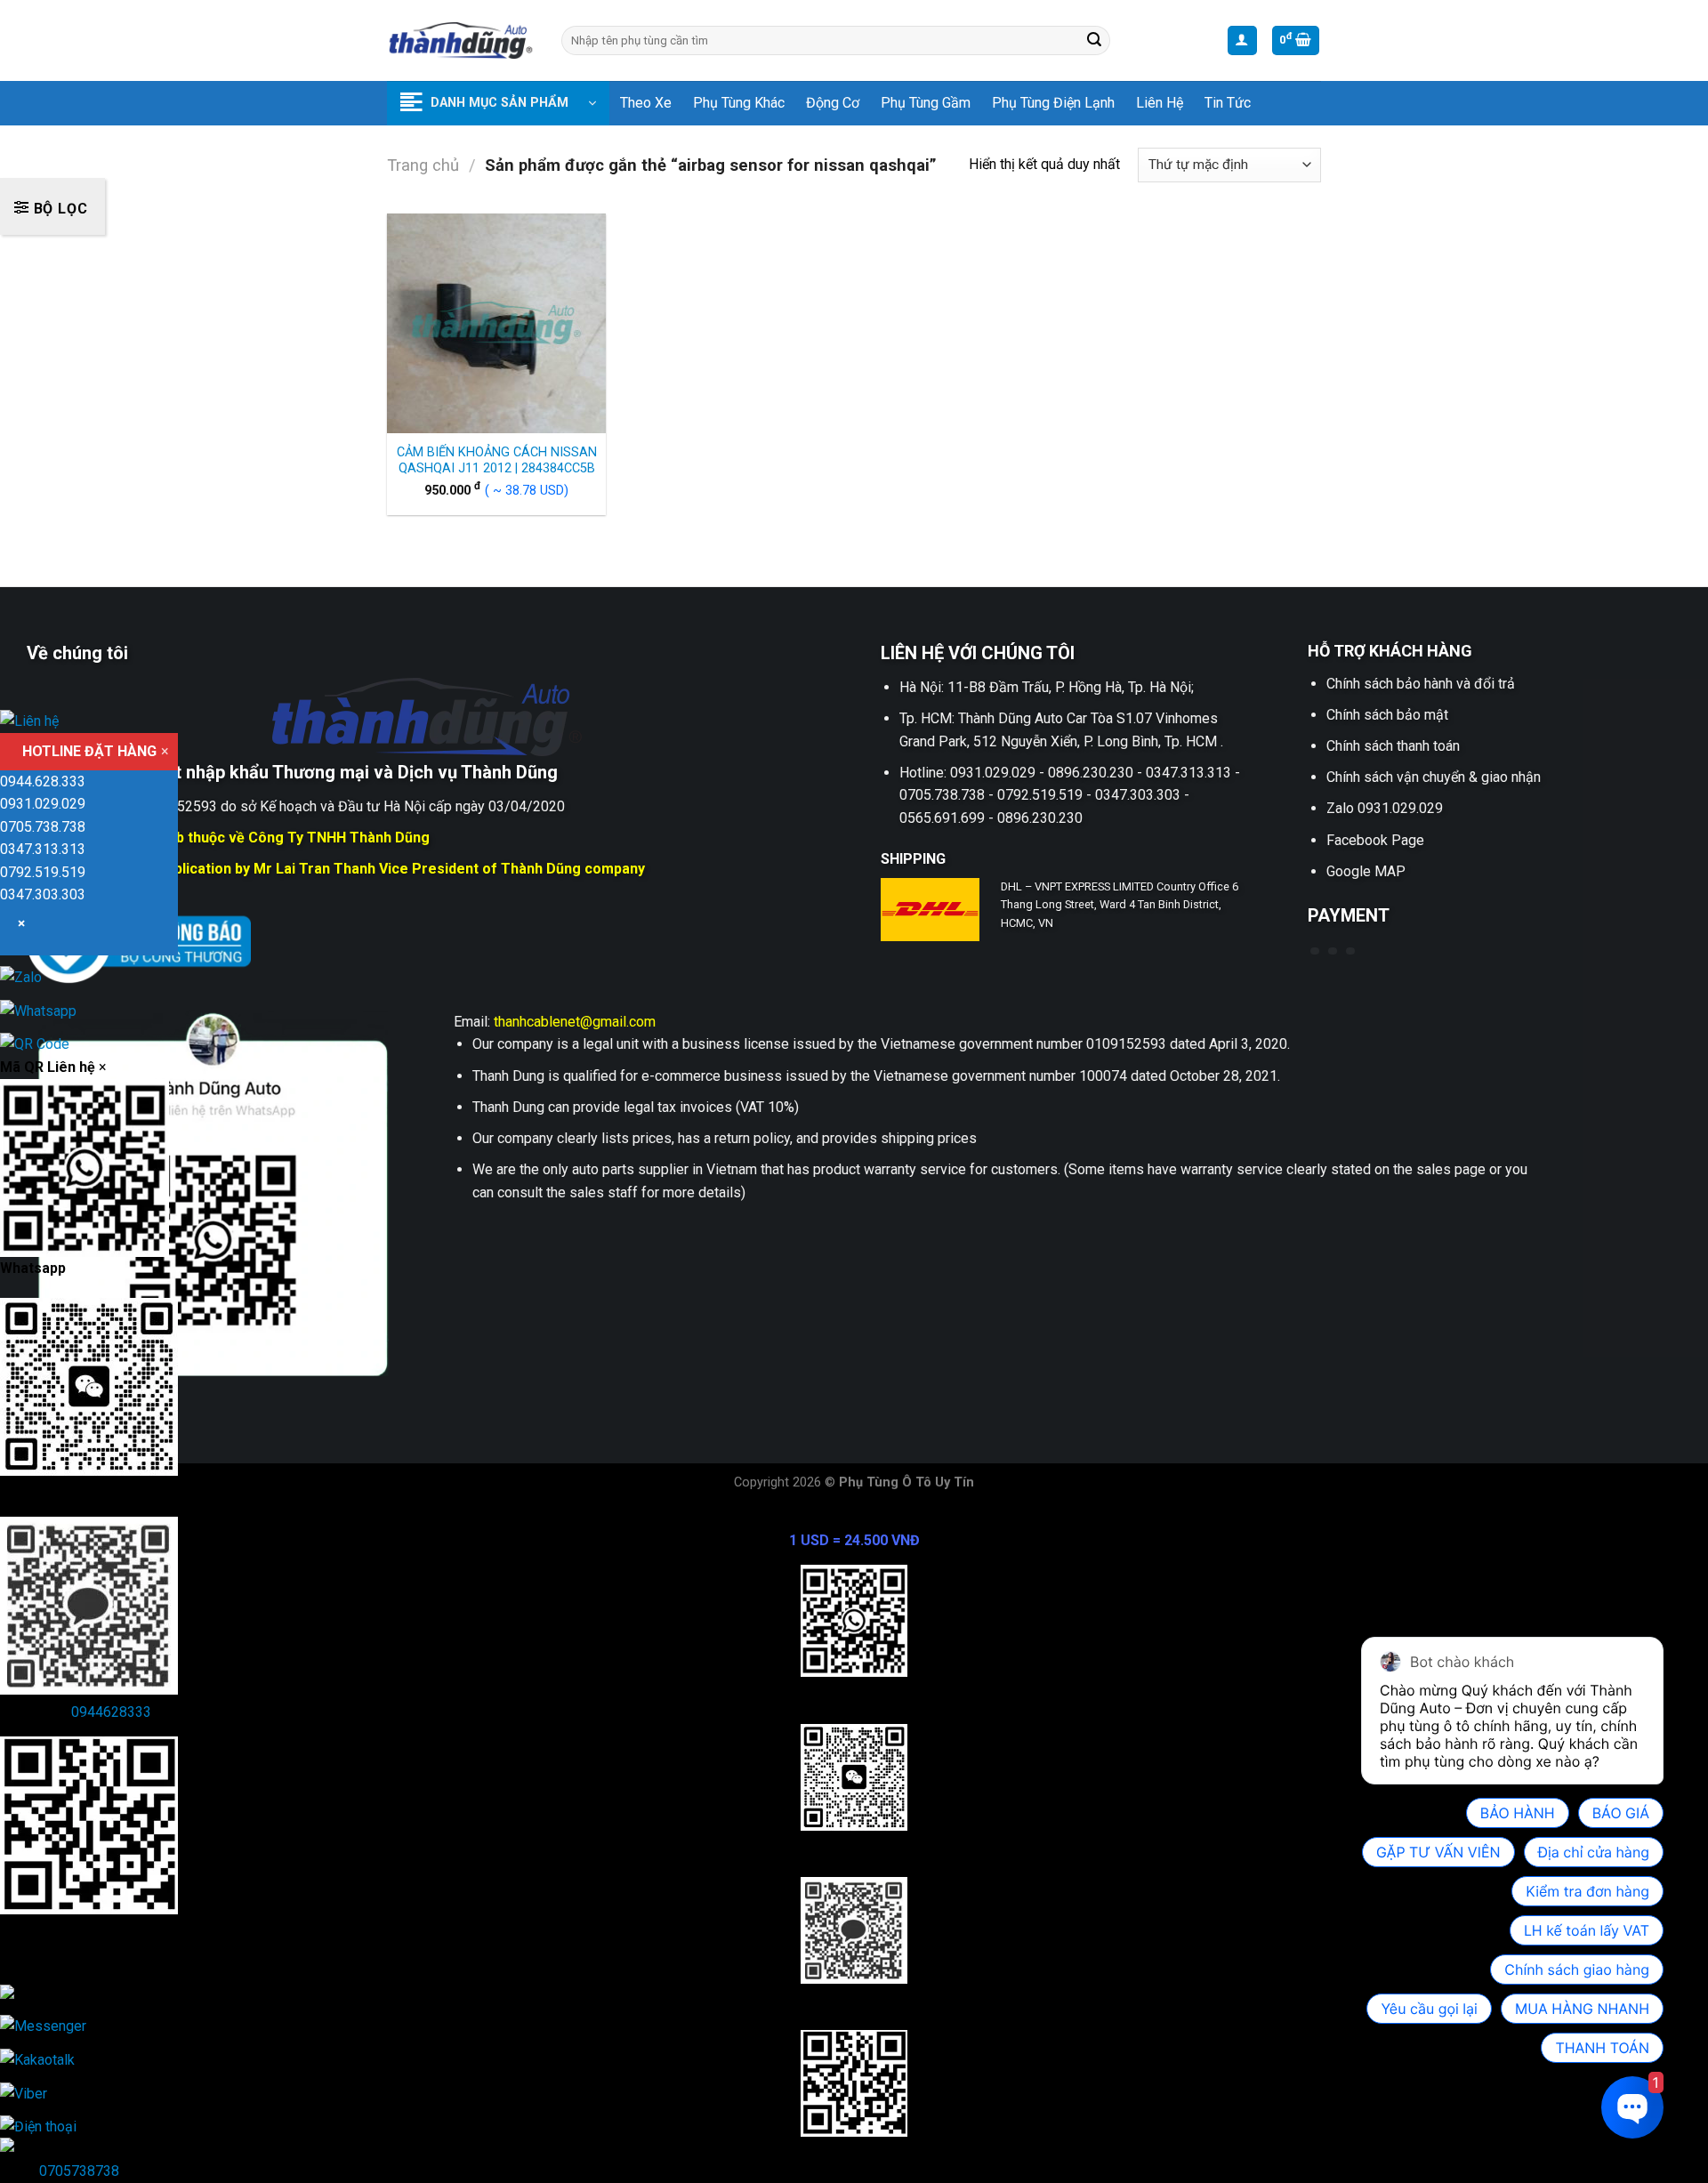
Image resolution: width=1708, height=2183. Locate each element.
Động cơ (833, 103)
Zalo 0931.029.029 (1385, 808)
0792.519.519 (43, 872)
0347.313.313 (43, 849)
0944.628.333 (43, 781)
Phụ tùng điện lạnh (1053, 103)
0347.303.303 (43, 894)
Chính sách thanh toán (1393, 746)
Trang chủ (423, 165)
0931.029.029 (43, 804)
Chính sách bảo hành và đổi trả (1421, 684)
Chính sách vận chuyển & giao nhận (1434, 777)
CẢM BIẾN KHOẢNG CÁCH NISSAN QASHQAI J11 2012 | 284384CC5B (497, 461)
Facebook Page (1375, 840)
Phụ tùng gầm (926, 103)
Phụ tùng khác (739, 103)
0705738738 (79, 2171)
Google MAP (1366, 871)
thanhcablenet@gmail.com (575, 1022)
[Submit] (1094, 41)
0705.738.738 (43, 827)
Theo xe (646, 103)
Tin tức (1228, 103)
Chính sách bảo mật (1387, 715)
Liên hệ (1160, 103)
